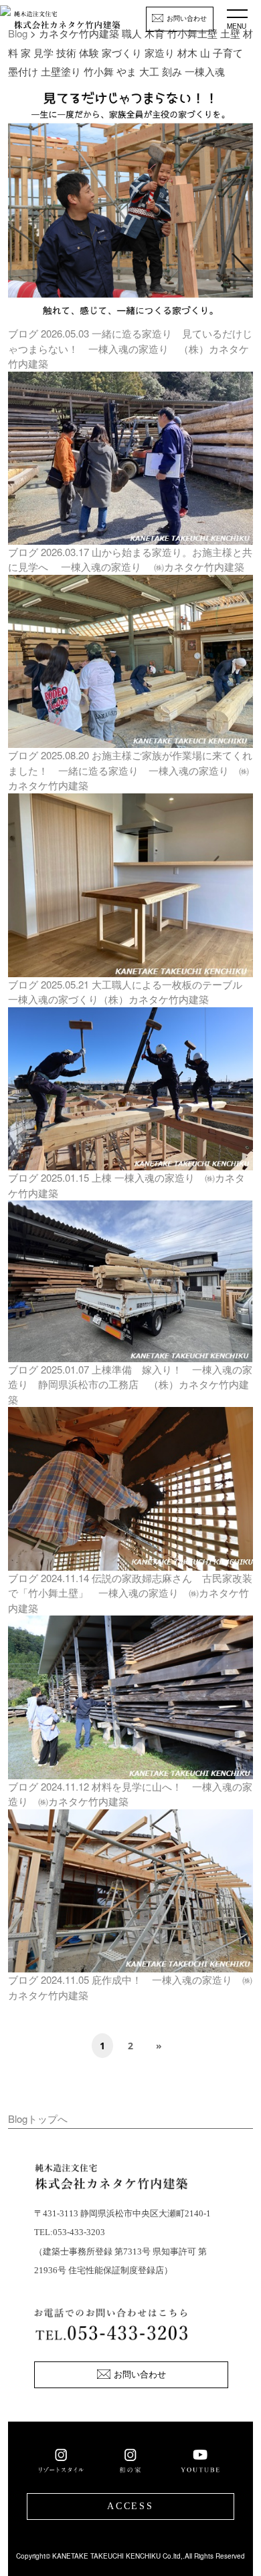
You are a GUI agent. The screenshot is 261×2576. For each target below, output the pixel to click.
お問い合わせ (187, 18)
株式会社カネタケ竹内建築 (67, 24)
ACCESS (130, 2506)
